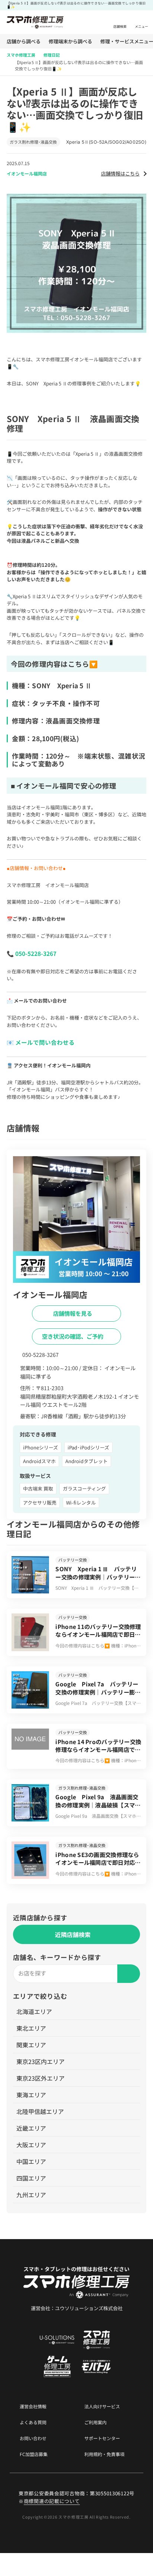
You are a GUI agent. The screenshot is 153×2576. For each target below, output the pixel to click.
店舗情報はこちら (120, 173)
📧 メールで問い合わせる (41, 1042)
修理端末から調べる (70, 41)
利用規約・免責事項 (104, 2454)
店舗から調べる (24, 41)
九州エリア (31, 2195)
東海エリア (31, 2095)
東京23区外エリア (40, 2078)
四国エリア (31, 2178)
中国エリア (31, 2161)
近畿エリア (31, 2128)
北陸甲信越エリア (40, 2111)
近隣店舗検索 (73, 1934)
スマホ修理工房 (21, 55)
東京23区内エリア (40, 2061)
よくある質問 (33, 2422)
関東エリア (31, 2045)
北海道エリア (34, 2011)
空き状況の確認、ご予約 (73, 1336)
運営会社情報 (33, 2406)
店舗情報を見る (73, 1313)
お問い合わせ (33, 2438)
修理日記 (52, 55)
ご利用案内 (95, 2422)
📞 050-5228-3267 (32, 953)
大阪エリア (31, 2145)
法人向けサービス (102, 2406)
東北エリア (31, 2028)
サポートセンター (102, 2438)
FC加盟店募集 (34, 2454)
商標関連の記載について (52, 2501)
